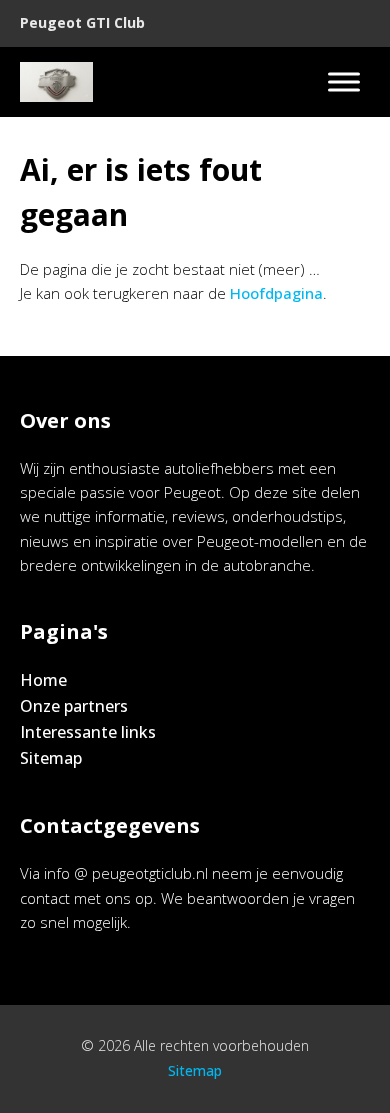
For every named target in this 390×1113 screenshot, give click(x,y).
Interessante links (88, 732)
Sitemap (51, 758)
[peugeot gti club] (56, 82)
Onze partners (74, 706)
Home (43, 680)
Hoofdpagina (276, 293)
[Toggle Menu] (344, 81)
